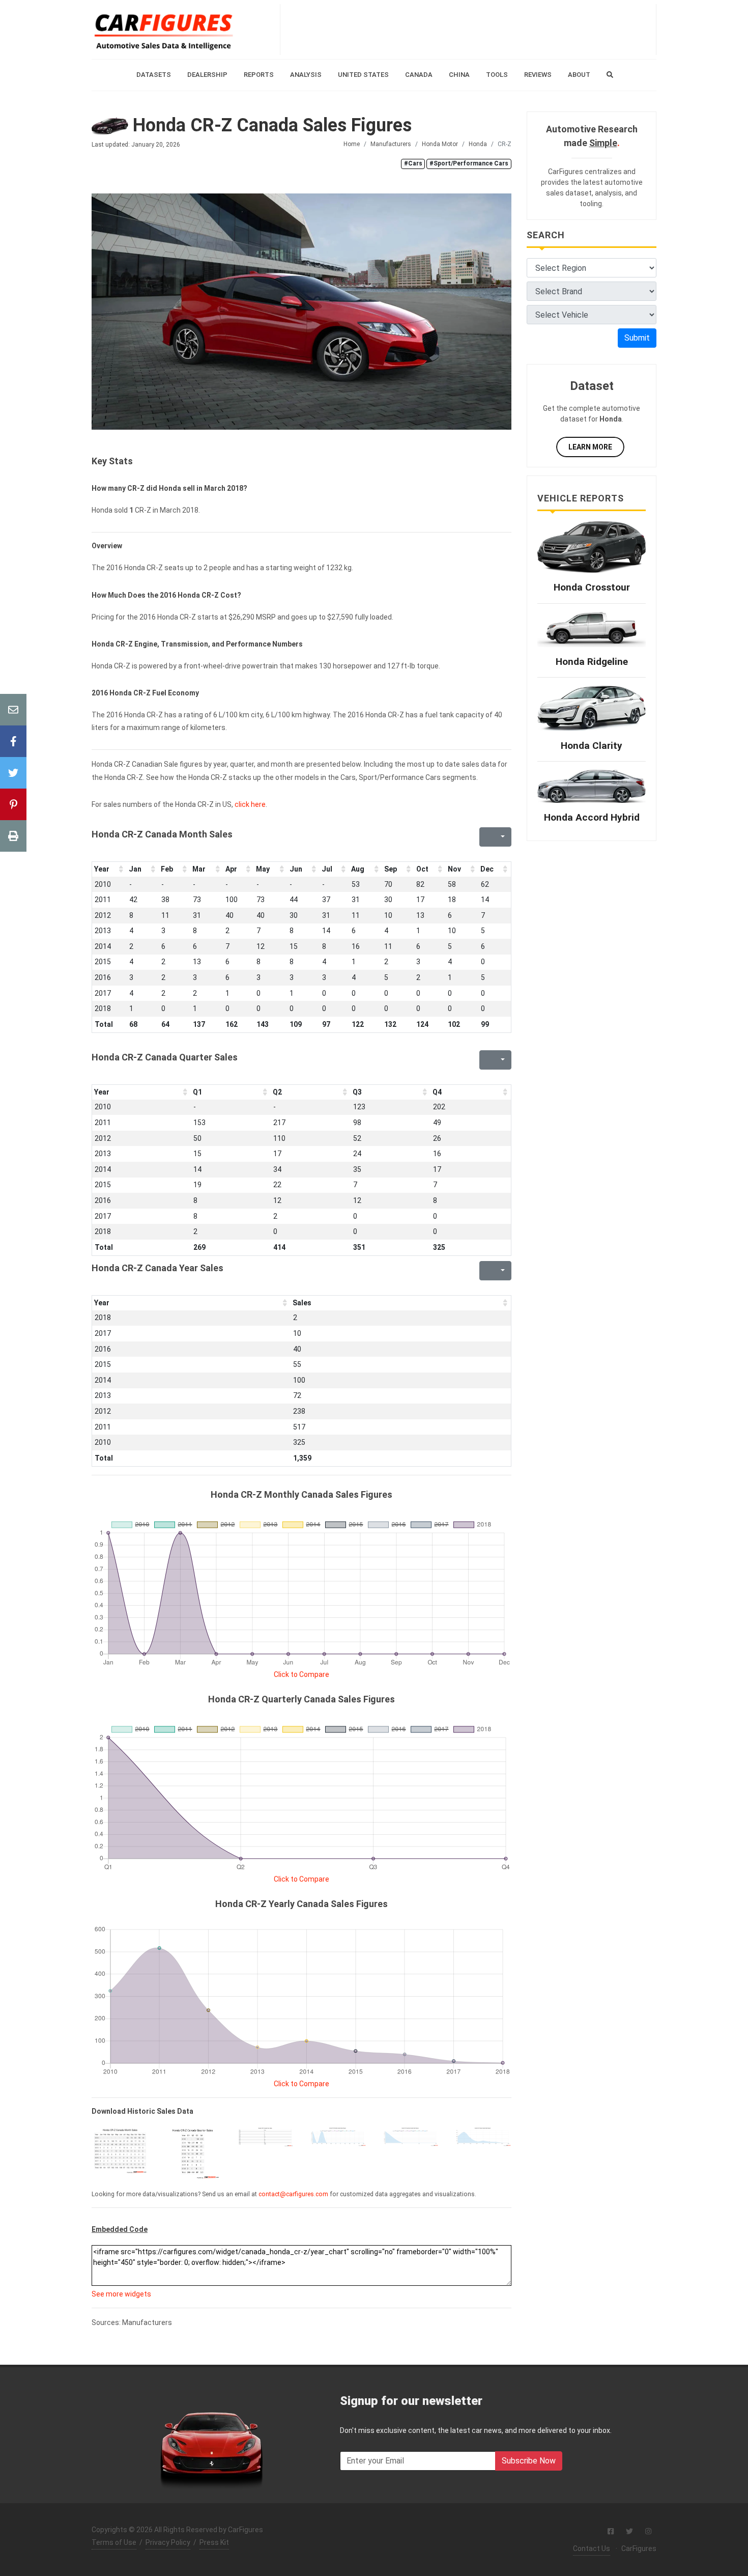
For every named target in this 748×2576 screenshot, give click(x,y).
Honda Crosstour (592, 587)
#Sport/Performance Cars (469, 163)
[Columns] (502, 837)
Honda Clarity (592, 746)
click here (250, 804)
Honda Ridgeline (592, 662)
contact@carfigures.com (293, 2194)
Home (352, 144)
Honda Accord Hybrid (592, 817)
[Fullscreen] (486, 837)
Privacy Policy (168, 2542)
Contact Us (592, 2549)
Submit (637, 338)
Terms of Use (114, 2542)
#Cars (413, 163)
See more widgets (121, 2294)
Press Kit (214, 2542)
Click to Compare (301, 1674)
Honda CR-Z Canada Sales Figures (270, 125)
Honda (478, 144)
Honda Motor (440, 144)
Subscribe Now (529, 2461)
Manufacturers (391, 144)
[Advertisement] (468, 30)
